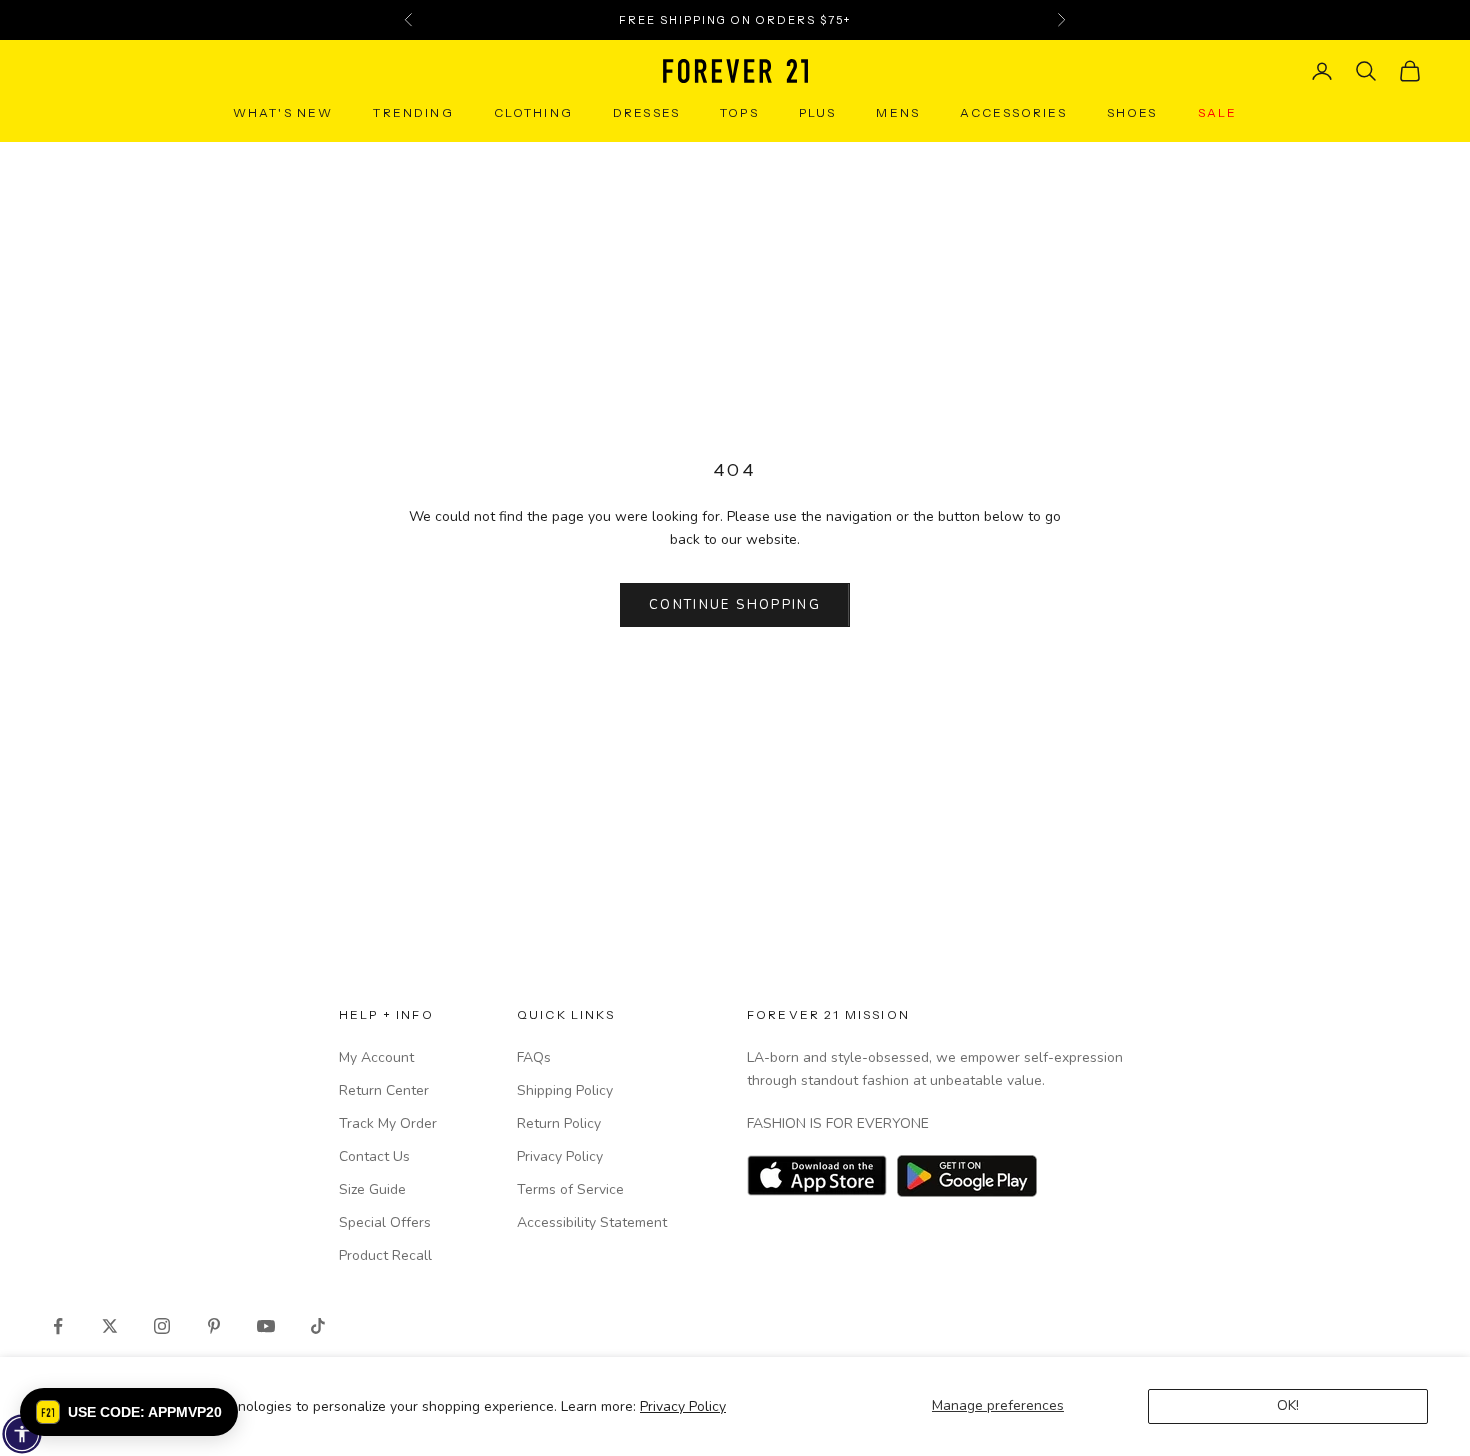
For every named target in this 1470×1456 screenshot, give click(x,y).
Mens (898, 112)
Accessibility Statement (592, 1222)
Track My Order (388, 1123)
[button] (129, 1412)
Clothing (533, 112)
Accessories (1013, 112)
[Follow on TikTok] (318, 1326)
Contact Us (374, 1156)
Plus (818, 112)
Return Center (384, 1090)
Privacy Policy (683, 1406)
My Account (376, 1057)
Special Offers (385, 1222)
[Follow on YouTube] (266, 1326)
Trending (413, 112)
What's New (283, 112)
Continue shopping (735, 605)
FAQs (534, 1057)
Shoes (1132, 112)
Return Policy (559, 1123)
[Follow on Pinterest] (214, 1326)
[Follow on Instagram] (162, 1326)
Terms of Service (570, 1189)
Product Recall (385, 1255)
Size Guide (372, 1189)
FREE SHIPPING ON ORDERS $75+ (734, 17)
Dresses (646, 112)
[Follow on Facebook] (58, 1326)
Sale (1218, 112)
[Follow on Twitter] (110, 1326)
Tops (739, 112)
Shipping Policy (565, 1090)
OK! (1288, 1405)
